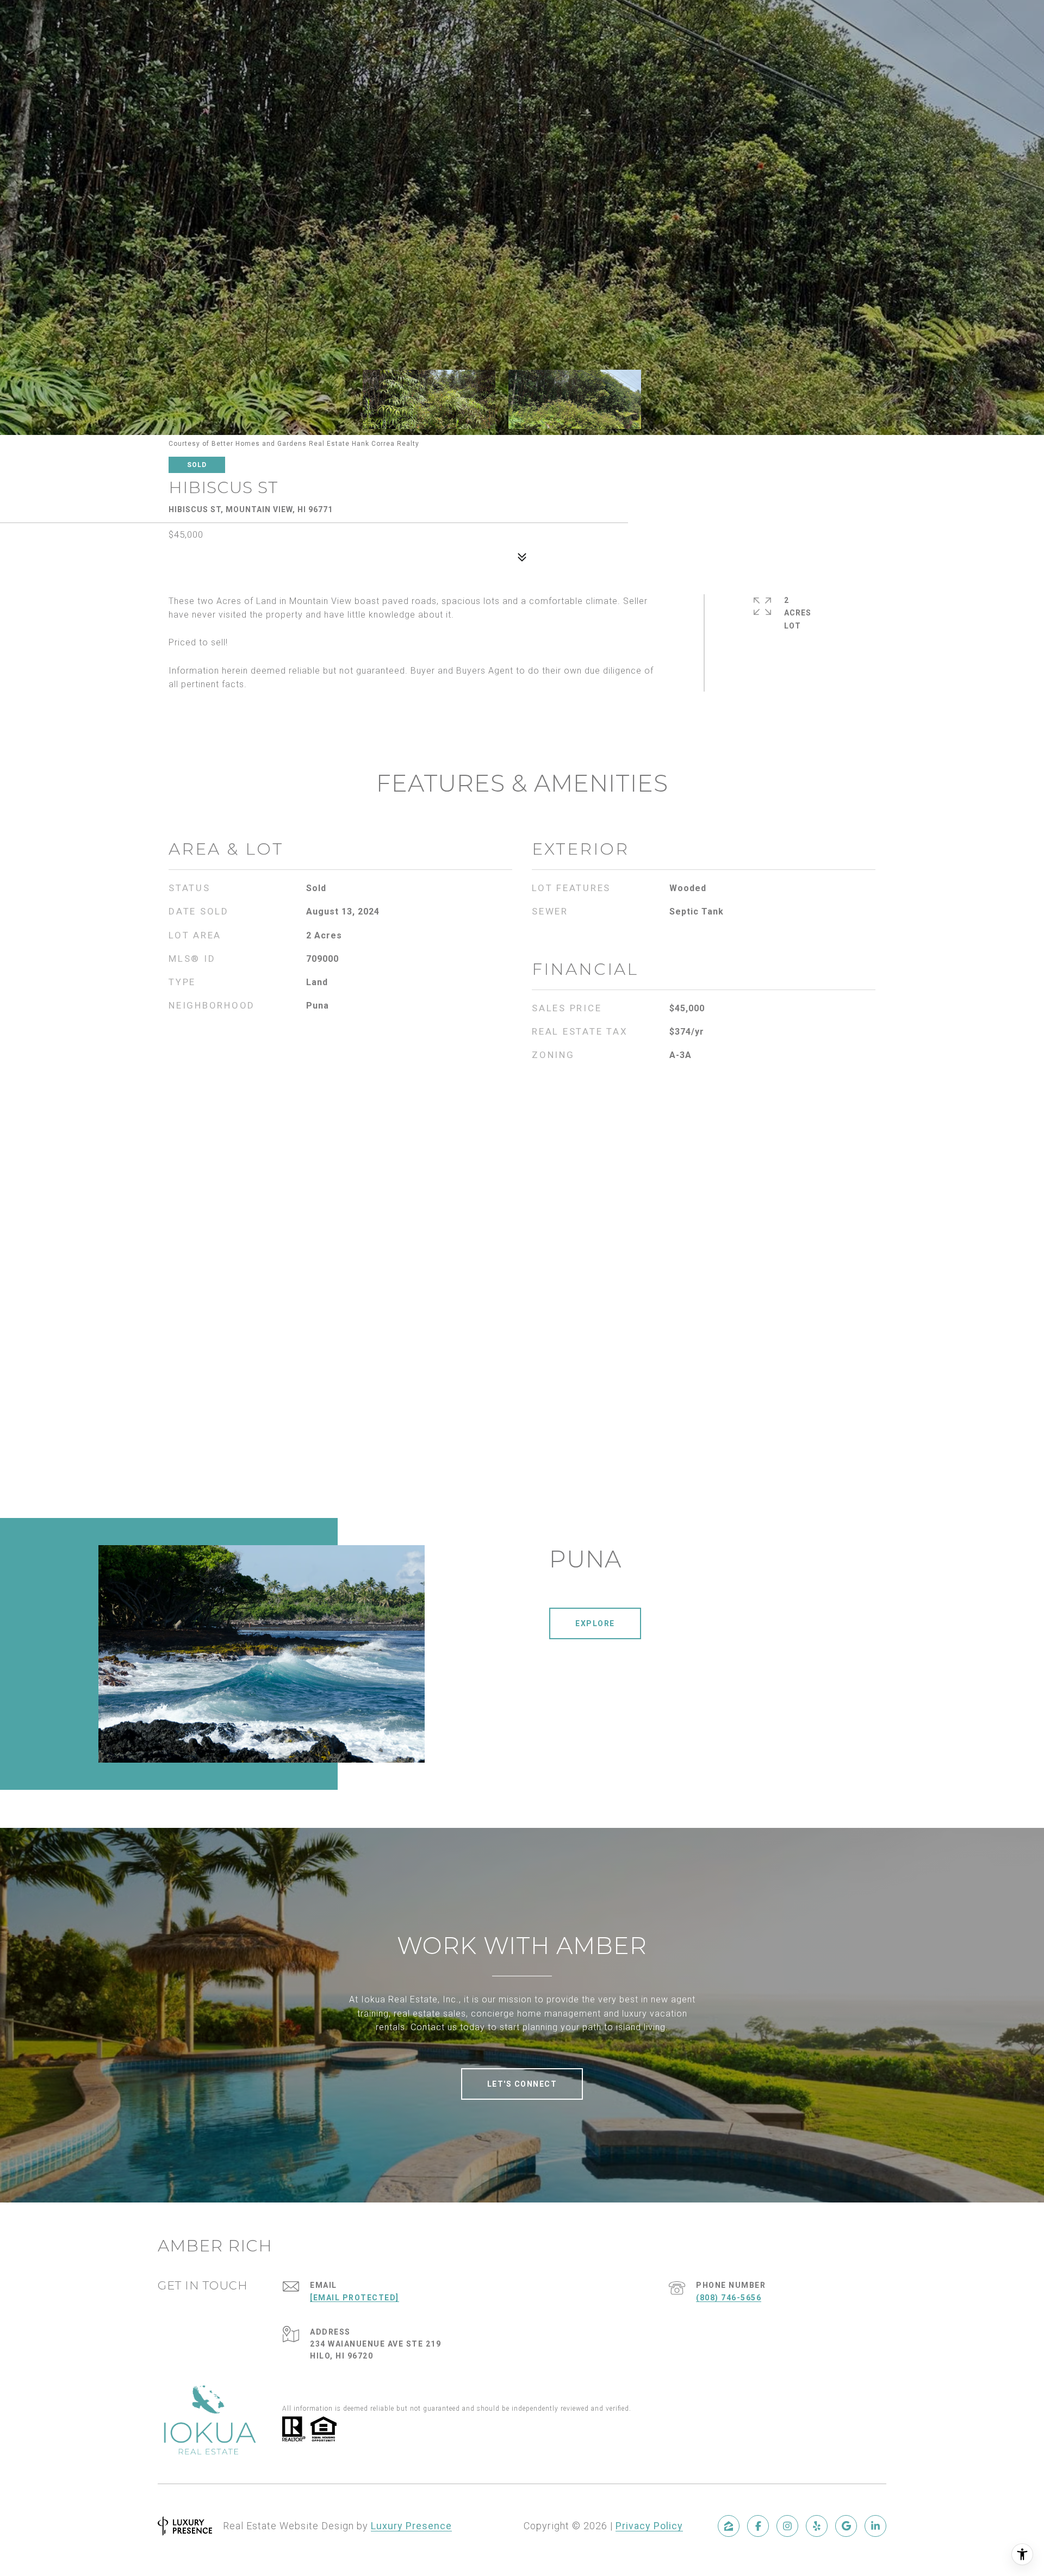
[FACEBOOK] (758, 2526)
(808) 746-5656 (729, 2298)
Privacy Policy (649, 2526)
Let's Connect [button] (522, 2084)
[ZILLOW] (729, 2526)
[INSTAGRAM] (787, 2526)
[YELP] (817, 2526)
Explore (595, 1623)
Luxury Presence (411, 2526)
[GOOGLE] (846, 2526)
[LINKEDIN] (875, 2526)
